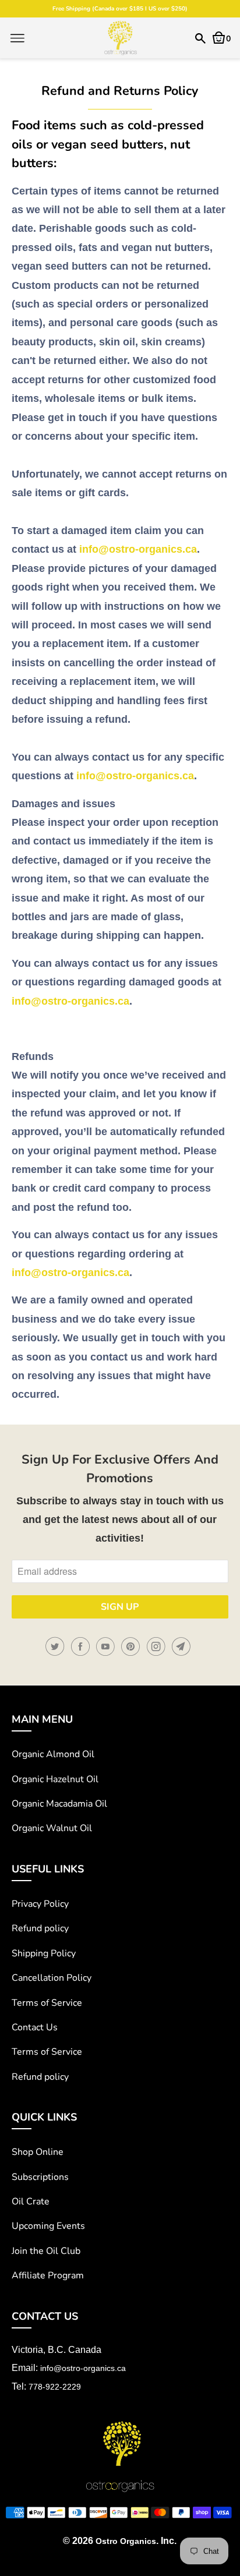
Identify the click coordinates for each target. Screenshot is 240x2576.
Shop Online (38, 2152)
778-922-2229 (55, 2387)
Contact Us (35, 2027)
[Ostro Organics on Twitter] (57, 1647)
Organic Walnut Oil (52, 1828)
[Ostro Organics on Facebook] (82, 1647)
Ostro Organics (126, 2541)
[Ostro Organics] (120, 38)
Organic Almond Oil (53, 1754)
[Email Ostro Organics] (183, 1647)
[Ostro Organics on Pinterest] (132, 1647)
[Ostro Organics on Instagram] (158, 1647)
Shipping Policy (44, 1953)
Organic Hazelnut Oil (55, 1779)
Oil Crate (31, 2202)
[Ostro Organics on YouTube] (107, 1647)
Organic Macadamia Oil (59, 1804)
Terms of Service (47, 2003)
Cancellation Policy (52, 1978)
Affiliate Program (48, 2275)
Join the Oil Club (46, 2251)
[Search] (200, 38)
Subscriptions (40, 2177)
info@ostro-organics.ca (138, 549)
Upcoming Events (48, 2226)
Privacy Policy (40, 1904)
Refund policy (40, 1928)
